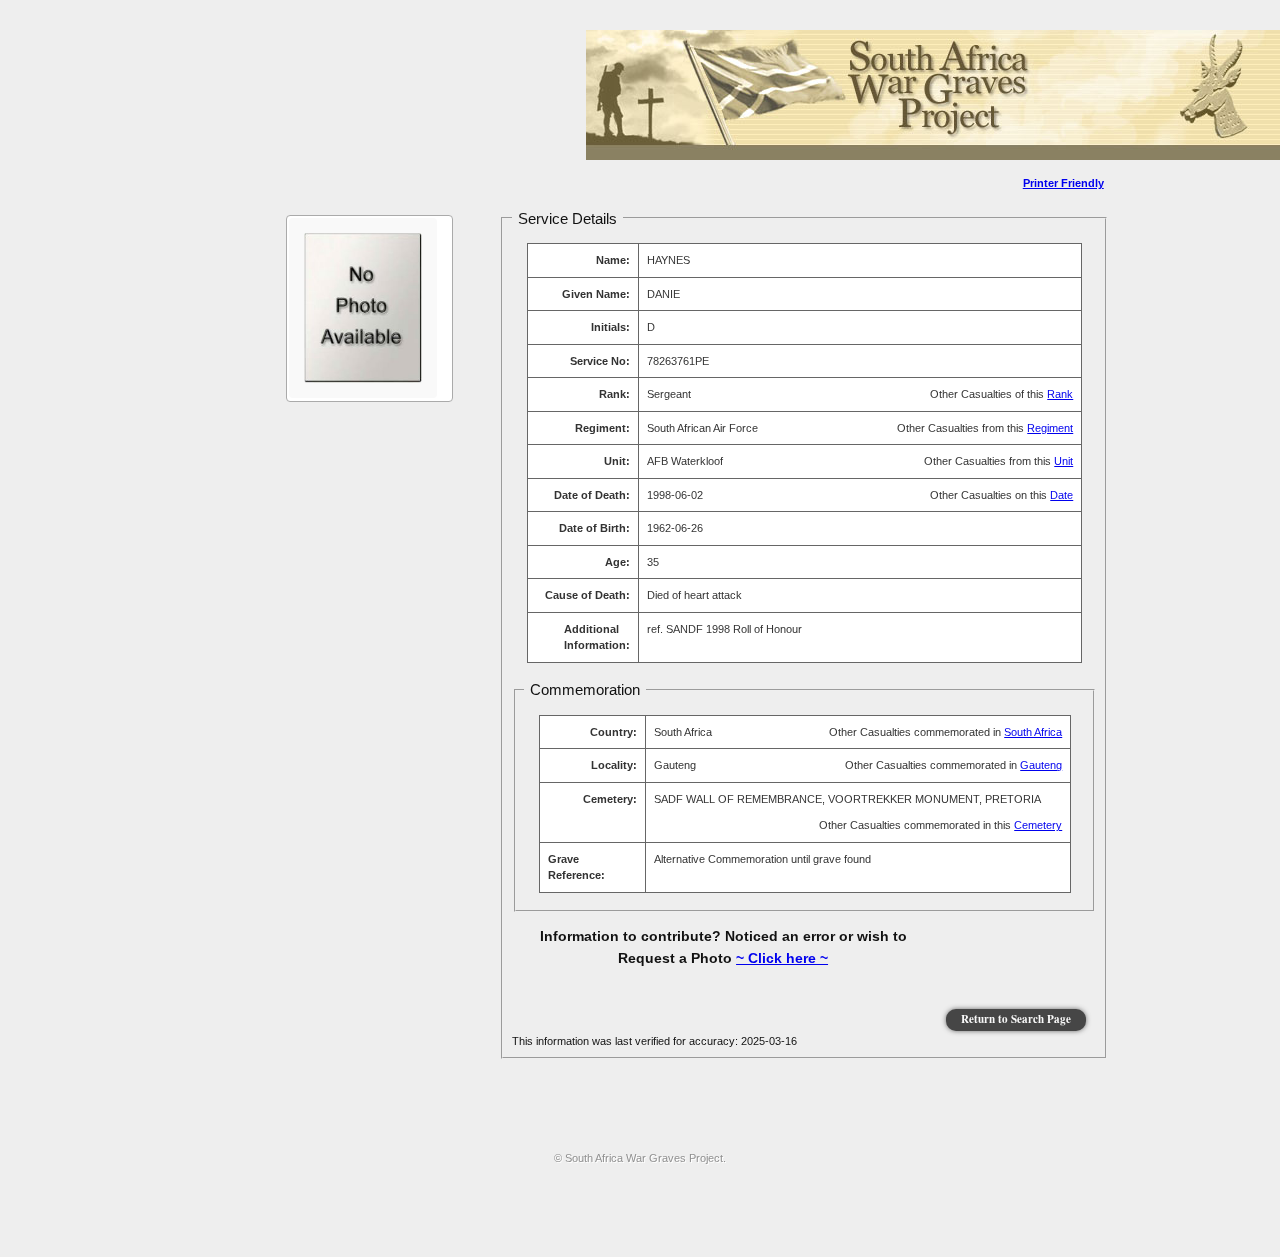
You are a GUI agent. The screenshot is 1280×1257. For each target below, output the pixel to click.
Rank (1060, 394)
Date (1061, 495)
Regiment (1050, 428)
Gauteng (1041, 765)
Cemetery (1038, 825)
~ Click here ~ (782, 958)
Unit (1063, 461)
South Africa (1033, 732)
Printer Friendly (1063, 183)
